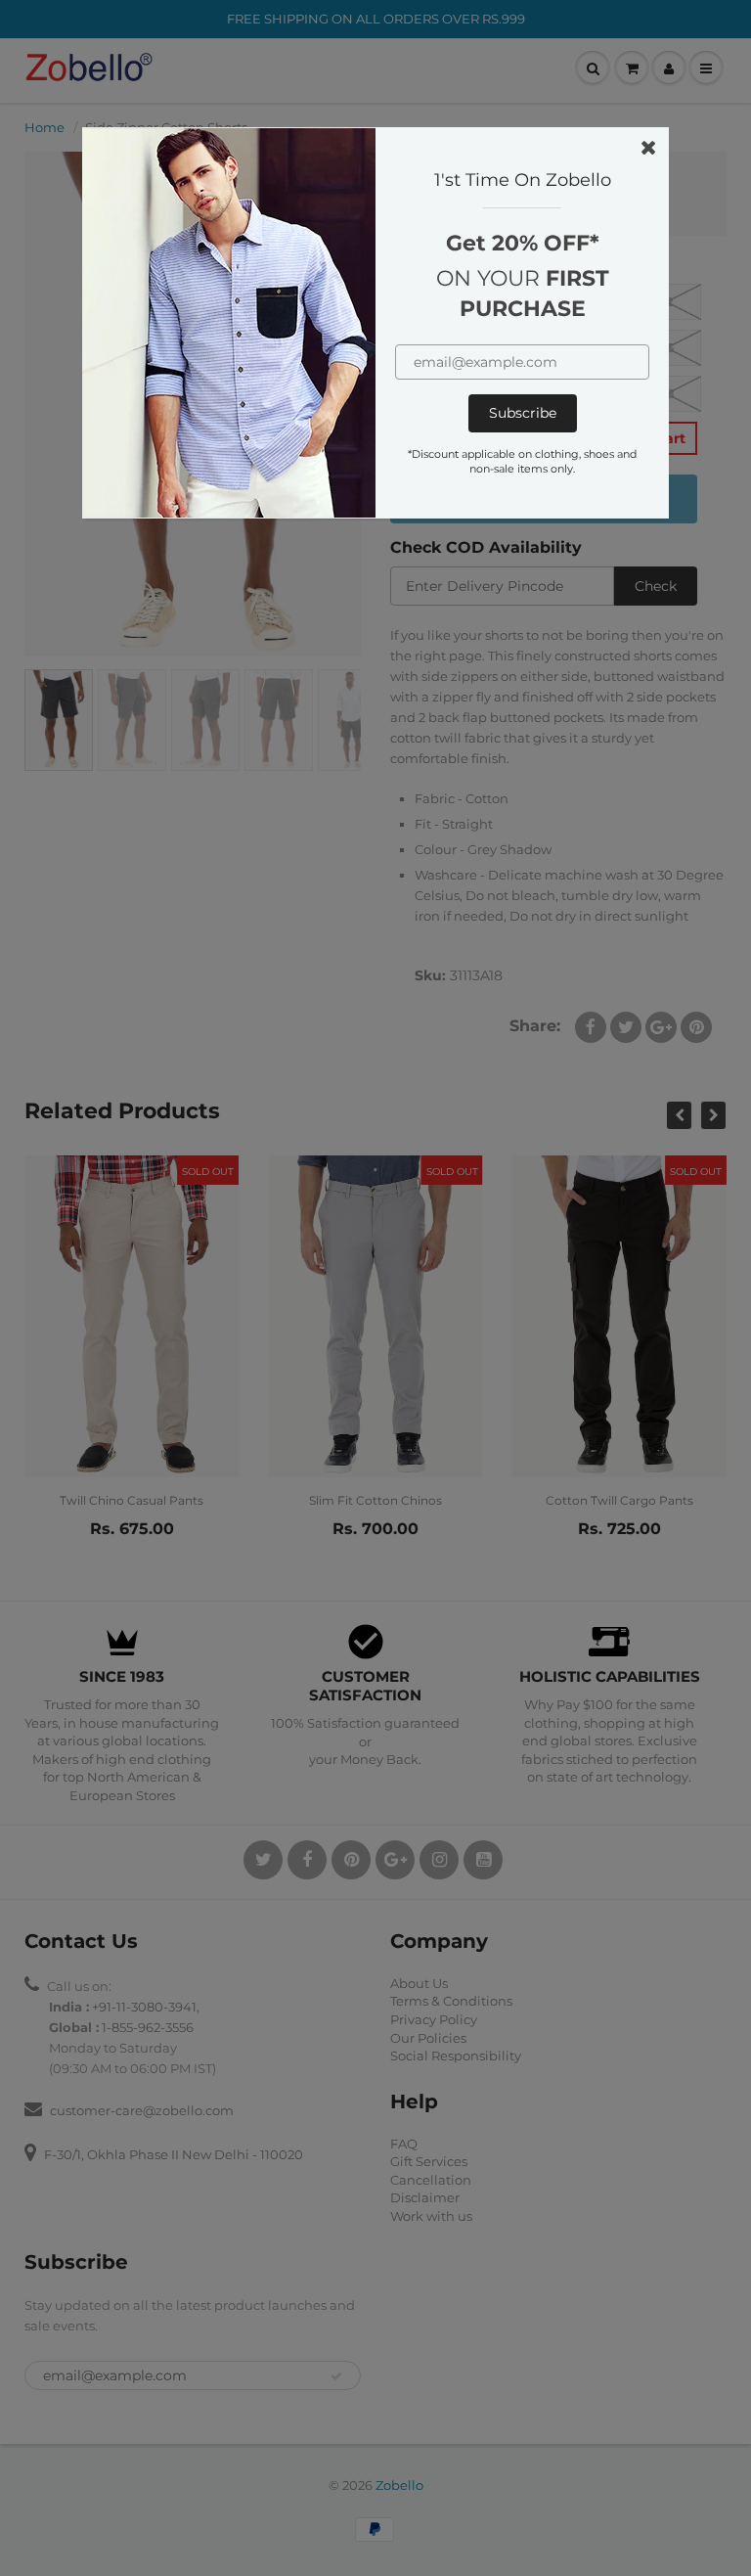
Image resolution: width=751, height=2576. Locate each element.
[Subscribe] (523, 413)
